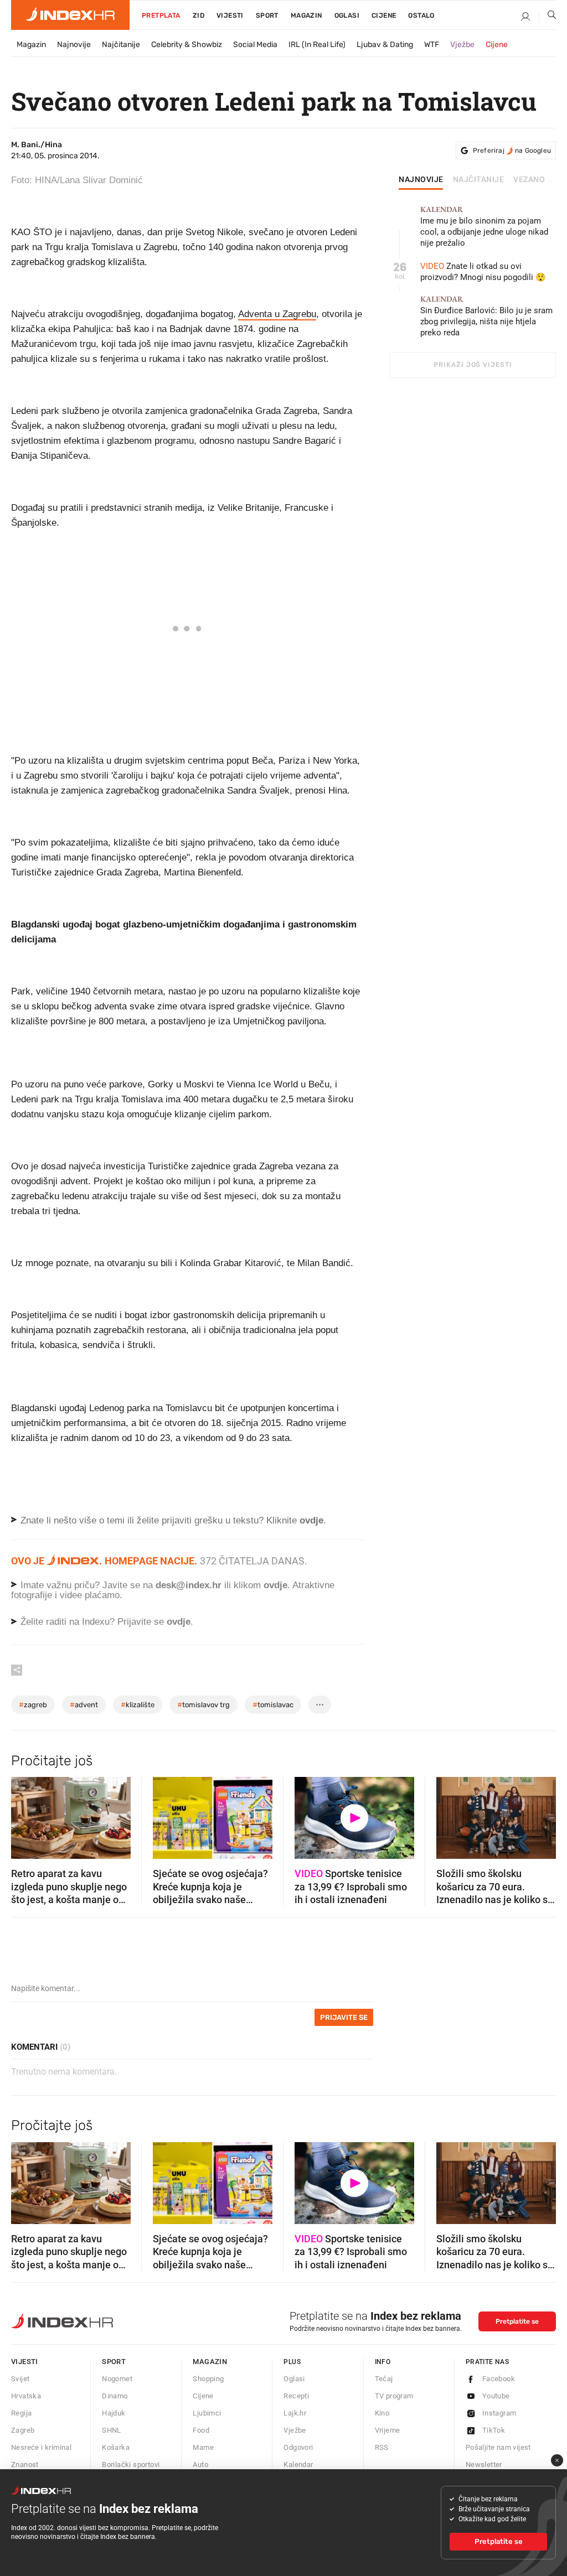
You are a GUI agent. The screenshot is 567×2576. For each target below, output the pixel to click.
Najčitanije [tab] (479, 180)
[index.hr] (70, 15)
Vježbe (462, 45)
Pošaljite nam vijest (498, 2447)
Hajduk (114, 2413)
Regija (21, 2413)
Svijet (20, 2379)
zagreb (33, 1705)
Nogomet (117, 2379)
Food (201, 2430)
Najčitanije (121, 45)
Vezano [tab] (529, 180)
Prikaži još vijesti (473, 365)
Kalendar (298, 2464)
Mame (203, 2447)
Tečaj (384, 2379)
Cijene (384, 15)
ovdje (275, 1585)
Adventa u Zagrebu (277, 314)
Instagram (499, 2413)
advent (84, 1705)
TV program (394, 2396)
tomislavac (273, 1705)
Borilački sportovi (131, 2464)
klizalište (138, 1705)
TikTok (494, 2430)
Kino (382, 2413)
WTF (432, 45)
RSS (382, 2447)
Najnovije (74, 45)
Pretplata (161, 15)
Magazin (31, 45)
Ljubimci (207, 2413)
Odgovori (298, 2447)
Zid (199, 15)
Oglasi (347, 15)
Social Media (255, 45)
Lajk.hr (295, 2413)
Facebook (499, 2379)
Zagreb (23, 2430)
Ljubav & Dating (385, 45)
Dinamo (115, 2396)
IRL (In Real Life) (317, 45)
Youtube (496, 2396)
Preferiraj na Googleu (512, 151)
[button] (25, 1815)
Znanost (25, 2464)
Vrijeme (388, 2430)
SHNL (112, 2430)
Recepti (296, 2396)
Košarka (116, 2447)
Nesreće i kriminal (41, 2447)
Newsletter (484, 2464)
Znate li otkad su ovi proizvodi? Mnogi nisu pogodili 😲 (483, 272)
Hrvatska (26, 2396)
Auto (200, 2464)
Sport (267, 15)
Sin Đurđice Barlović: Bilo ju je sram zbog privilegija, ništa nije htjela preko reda (486, 316)
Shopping (208, 2379)
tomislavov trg (203, 1705)
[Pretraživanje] (548, 17)
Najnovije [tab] (421, 180)
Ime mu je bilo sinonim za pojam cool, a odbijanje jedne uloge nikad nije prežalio (484, 227)
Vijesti (230, 15)
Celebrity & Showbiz (187, 45)
